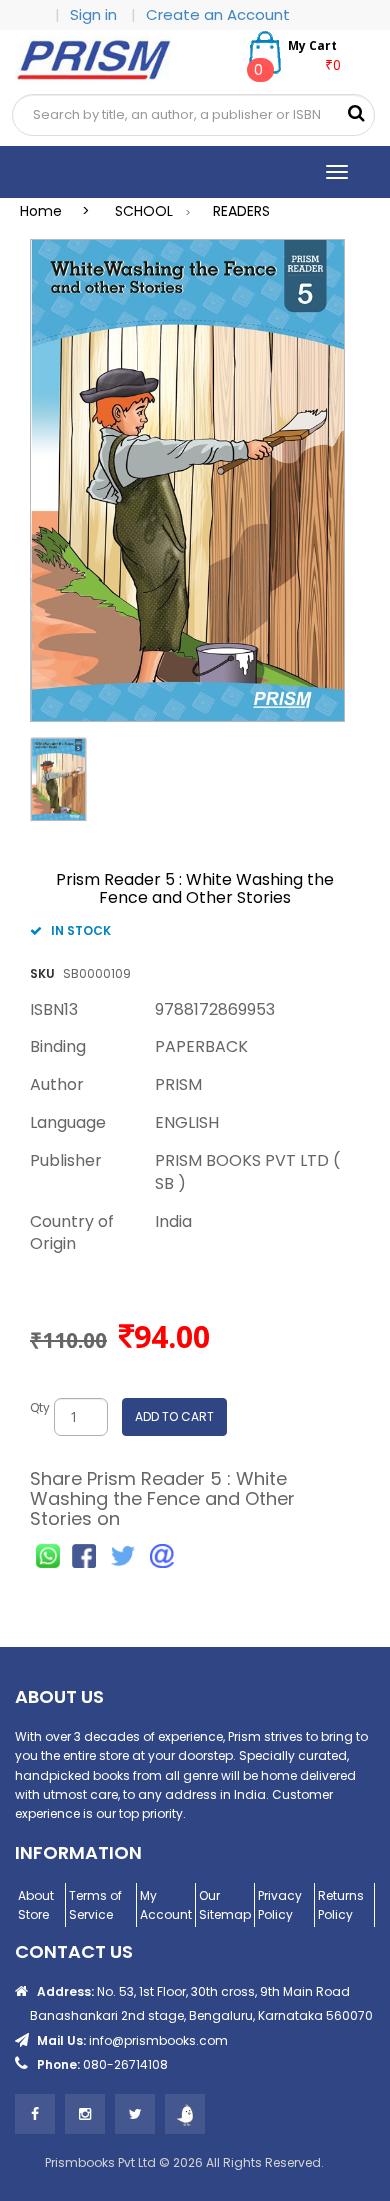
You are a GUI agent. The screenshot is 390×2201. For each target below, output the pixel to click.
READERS (241, 211)
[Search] (356, 114)
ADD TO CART (174, 1416)
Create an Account (218, 14)
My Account (166, 1905)
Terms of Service (95, 1905)
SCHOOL (144, 211)
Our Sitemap (225, 1905)
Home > (61, 211)
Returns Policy (341, 1905)
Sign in (95, 14)
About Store (36, 1905)
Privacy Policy (280, 1905)
